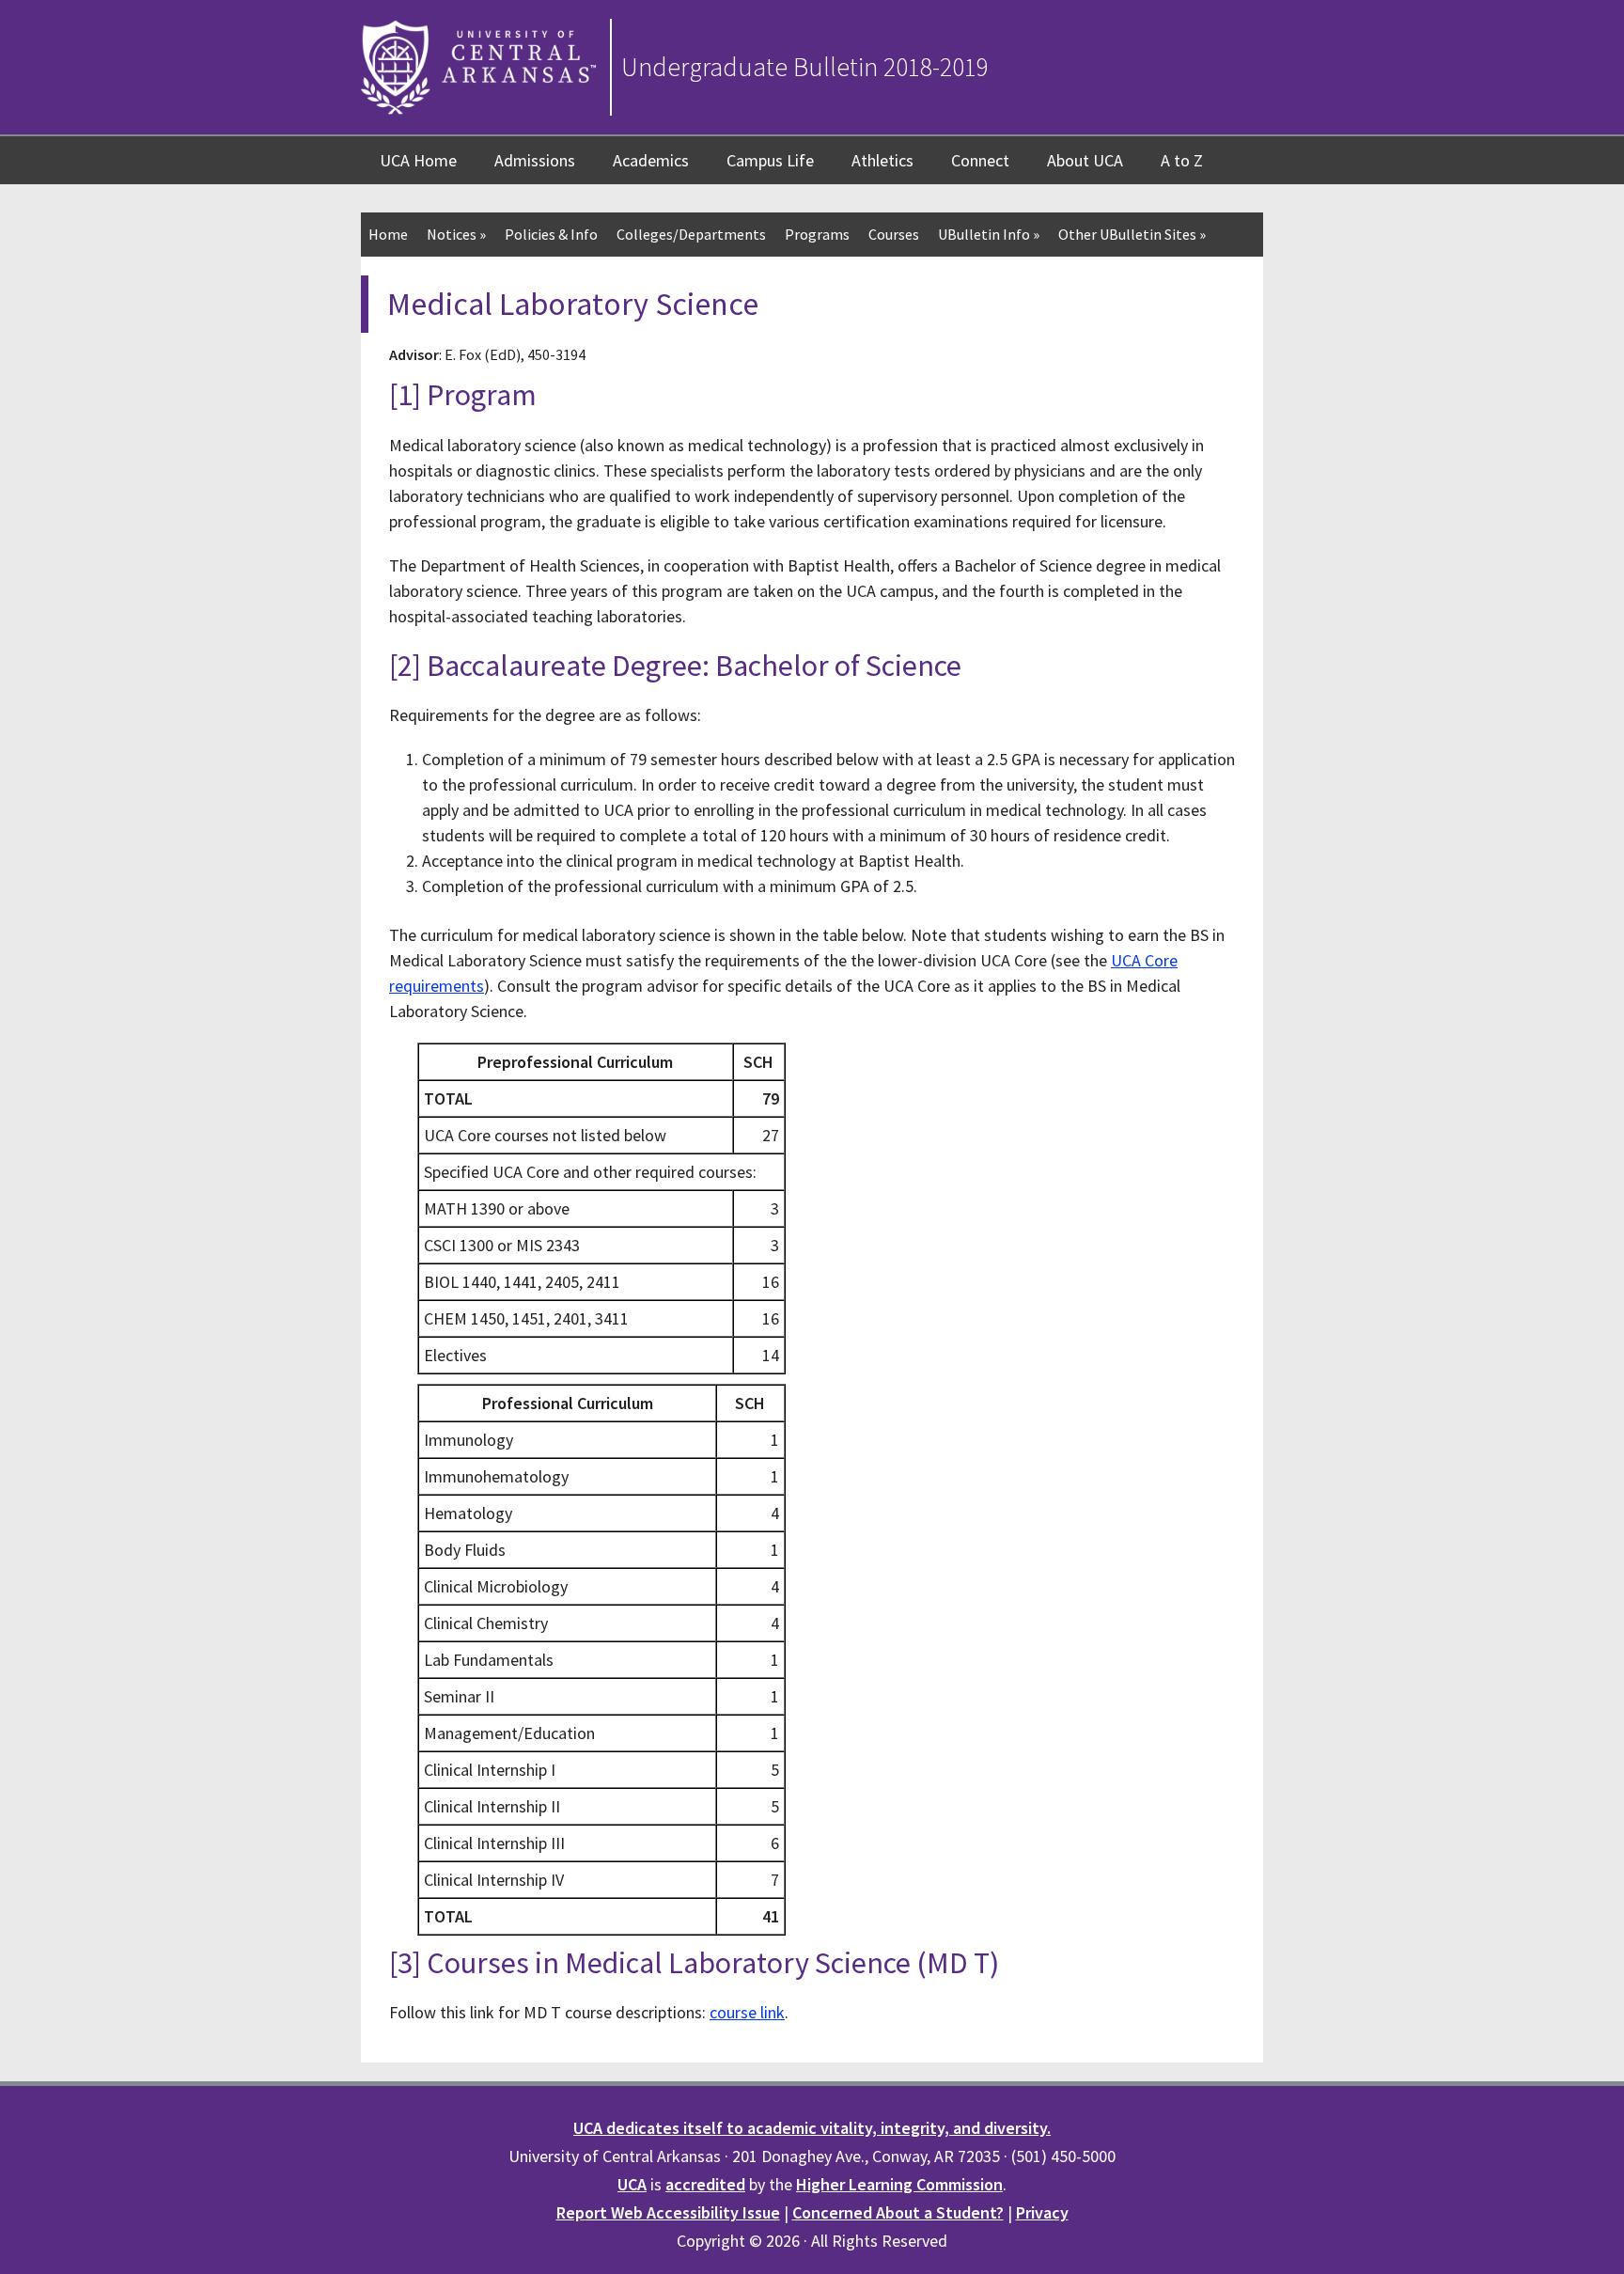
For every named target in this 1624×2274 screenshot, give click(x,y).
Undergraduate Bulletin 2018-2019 (805, 67)
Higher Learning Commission (899, 2184)
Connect (980, 160)
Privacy (1042, 2212)
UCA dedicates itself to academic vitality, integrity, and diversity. (812, 2128)
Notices (456, 234)
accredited (705, 2184)
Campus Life (770, 160)
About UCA (1085, 160)
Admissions (535, 160)
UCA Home (418, 160)
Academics (651, 160)
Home (388, 234)
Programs (817, 234)
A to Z (1182, 160)
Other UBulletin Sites (1132, 234)
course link (747, 2012)
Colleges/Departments (691, 234)
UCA (632, 2184)
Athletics (882, 160)
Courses (894, 234)
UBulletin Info (989, 234)
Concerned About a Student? (898, 2212)
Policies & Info (551, 234)
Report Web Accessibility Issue (668, 2212)
